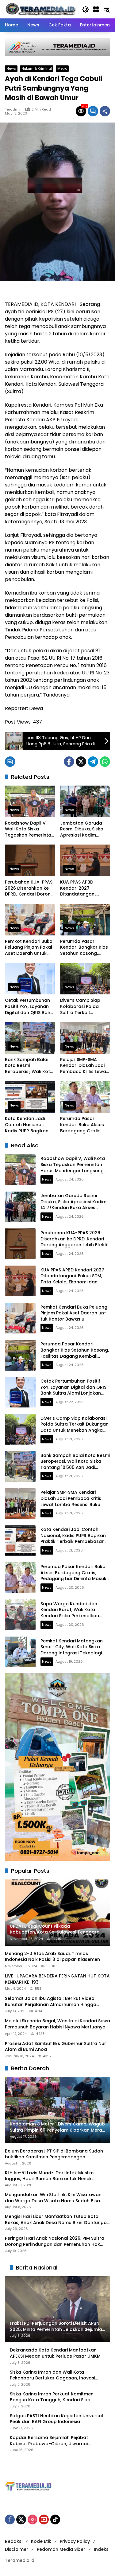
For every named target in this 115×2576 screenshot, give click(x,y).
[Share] (105, 111)
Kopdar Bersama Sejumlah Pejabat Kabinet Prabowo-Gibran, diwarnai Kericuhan (49, 2441)
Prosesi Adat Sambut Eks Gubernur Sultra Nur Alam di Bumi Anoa (56, 2047)
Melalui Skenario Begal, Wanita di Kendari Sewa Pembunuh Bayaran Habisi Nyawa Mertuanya (57, 2024)
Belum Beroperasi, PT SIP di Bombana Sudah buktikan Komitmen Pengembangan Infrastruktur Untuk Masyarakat (54, 2154)
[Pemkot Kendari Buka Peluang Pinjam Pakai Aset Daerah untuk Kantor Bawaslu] (30, 920)
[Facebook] (69, 762)
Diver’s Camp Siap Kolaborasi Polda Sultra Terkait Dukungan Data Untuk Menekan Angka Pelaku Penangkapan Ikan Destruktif (85, 1007)
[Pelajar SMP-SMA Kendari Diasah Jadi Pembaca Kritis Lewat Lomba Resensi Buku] (85, 1038)
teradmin (13, 109)
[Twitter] (81, 762)
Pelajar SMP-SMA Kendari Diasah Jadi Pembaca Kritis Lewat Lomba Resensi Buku (84, 1066)
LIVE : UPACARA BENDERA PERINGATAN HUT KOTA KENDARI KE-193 (57, 1979)
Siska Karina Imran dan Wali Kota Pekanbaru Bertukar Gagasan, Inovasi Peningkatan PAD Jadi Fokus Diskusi (52, 2375)
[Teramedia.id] (40, 9)
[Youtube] (44, 2519)
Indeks (101, 2549)
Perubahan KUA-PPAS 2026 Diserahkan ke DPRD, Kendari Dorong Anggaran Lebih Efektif (29, 888)
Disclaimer (17, 2549)
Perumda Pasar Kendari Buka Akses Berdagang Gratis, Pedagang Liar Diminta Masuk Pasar (83, 1125)
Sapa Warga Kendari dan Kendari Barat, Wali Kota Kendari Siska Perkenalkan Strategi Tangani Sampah (70, 1613)
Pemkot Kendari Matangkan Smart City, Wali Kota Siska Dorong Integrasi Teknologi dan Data (72, 1650)
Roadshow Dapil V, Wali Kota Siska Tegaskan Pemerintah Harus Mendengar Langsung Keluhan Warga (29, 829)
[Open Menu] (96, 9)
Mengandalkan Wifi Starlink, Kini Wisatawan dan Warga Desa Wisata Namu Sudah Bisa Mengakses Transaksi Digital (53, 2198)
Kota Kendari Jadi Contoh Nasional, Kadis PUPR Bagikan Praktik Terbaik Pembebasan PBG (27, 1125)
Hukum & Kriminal (37, 68)
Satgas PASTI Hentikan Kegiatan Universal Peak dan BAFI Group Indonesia (56, 2419)
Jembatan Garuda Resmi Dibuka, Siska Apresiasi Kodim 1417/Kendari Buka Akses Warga (82, 829)
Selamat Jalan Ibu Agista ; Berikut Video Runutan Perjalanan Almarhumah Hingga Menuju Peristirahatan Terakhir (51, 2002)
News (11, 68)
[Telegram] (93, 762)
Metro (62, 68)
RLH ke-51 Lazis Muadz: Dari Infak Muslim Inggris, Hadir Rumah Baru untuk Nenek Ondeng (49, 2176)
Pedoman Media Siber (61, 2549)
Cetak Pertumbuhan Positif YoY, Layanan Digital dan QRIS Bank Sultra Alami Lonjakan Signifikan (29, 1007)
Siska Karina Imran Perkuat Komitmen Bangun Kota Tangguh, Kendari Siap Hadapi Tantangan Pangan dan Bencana (56, 2397)
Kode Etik (41, 2541)
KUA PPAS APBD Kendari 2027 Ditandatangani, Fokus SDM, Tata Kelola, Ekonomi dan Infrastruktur (83, 888)
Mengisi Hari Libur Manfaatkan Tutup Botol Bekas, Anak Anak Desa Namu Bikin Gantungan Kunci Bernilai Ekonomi (57, 2220)
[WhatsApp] (105, 762)
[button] (86, 9)
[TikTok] (55, 2519)
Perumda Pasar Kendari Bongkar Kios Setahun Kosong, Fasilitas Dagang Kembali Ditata (84, 948)
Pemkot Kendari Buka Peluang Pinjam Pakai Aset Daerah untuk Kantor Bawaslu (29, 948)
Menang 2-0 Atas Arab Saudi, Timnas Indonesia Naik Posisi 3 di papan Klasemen (52, 1957)
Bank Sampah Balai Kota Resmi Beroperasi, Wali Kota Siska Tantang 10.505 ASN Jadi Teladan (29, 1066)
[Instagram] (33, 2519)
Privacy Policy (75, 2541)
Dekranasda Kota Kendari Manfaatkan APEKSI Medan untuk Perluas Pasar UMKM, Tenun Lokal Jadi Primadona (56, 2353)
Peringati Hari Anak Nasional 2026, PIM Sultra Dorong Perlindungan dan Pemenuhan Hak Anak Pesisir (55, 2241)
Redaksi (14, 2541)
